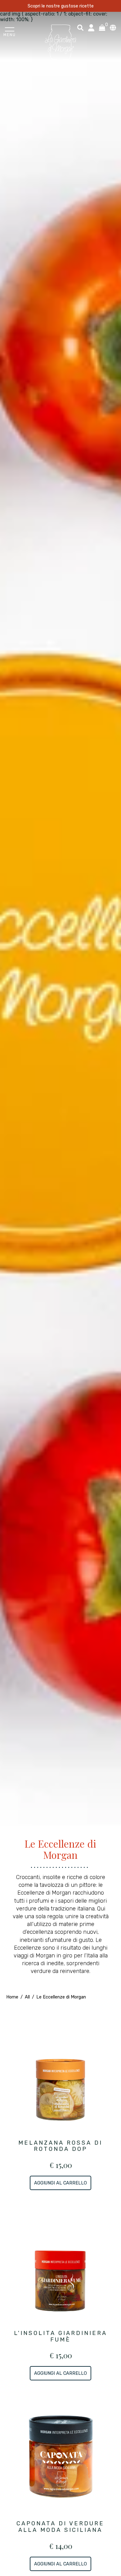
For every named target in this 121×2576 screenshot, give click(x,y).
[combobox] (80, 28)
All (28, 1997)
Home (12, 1997)
